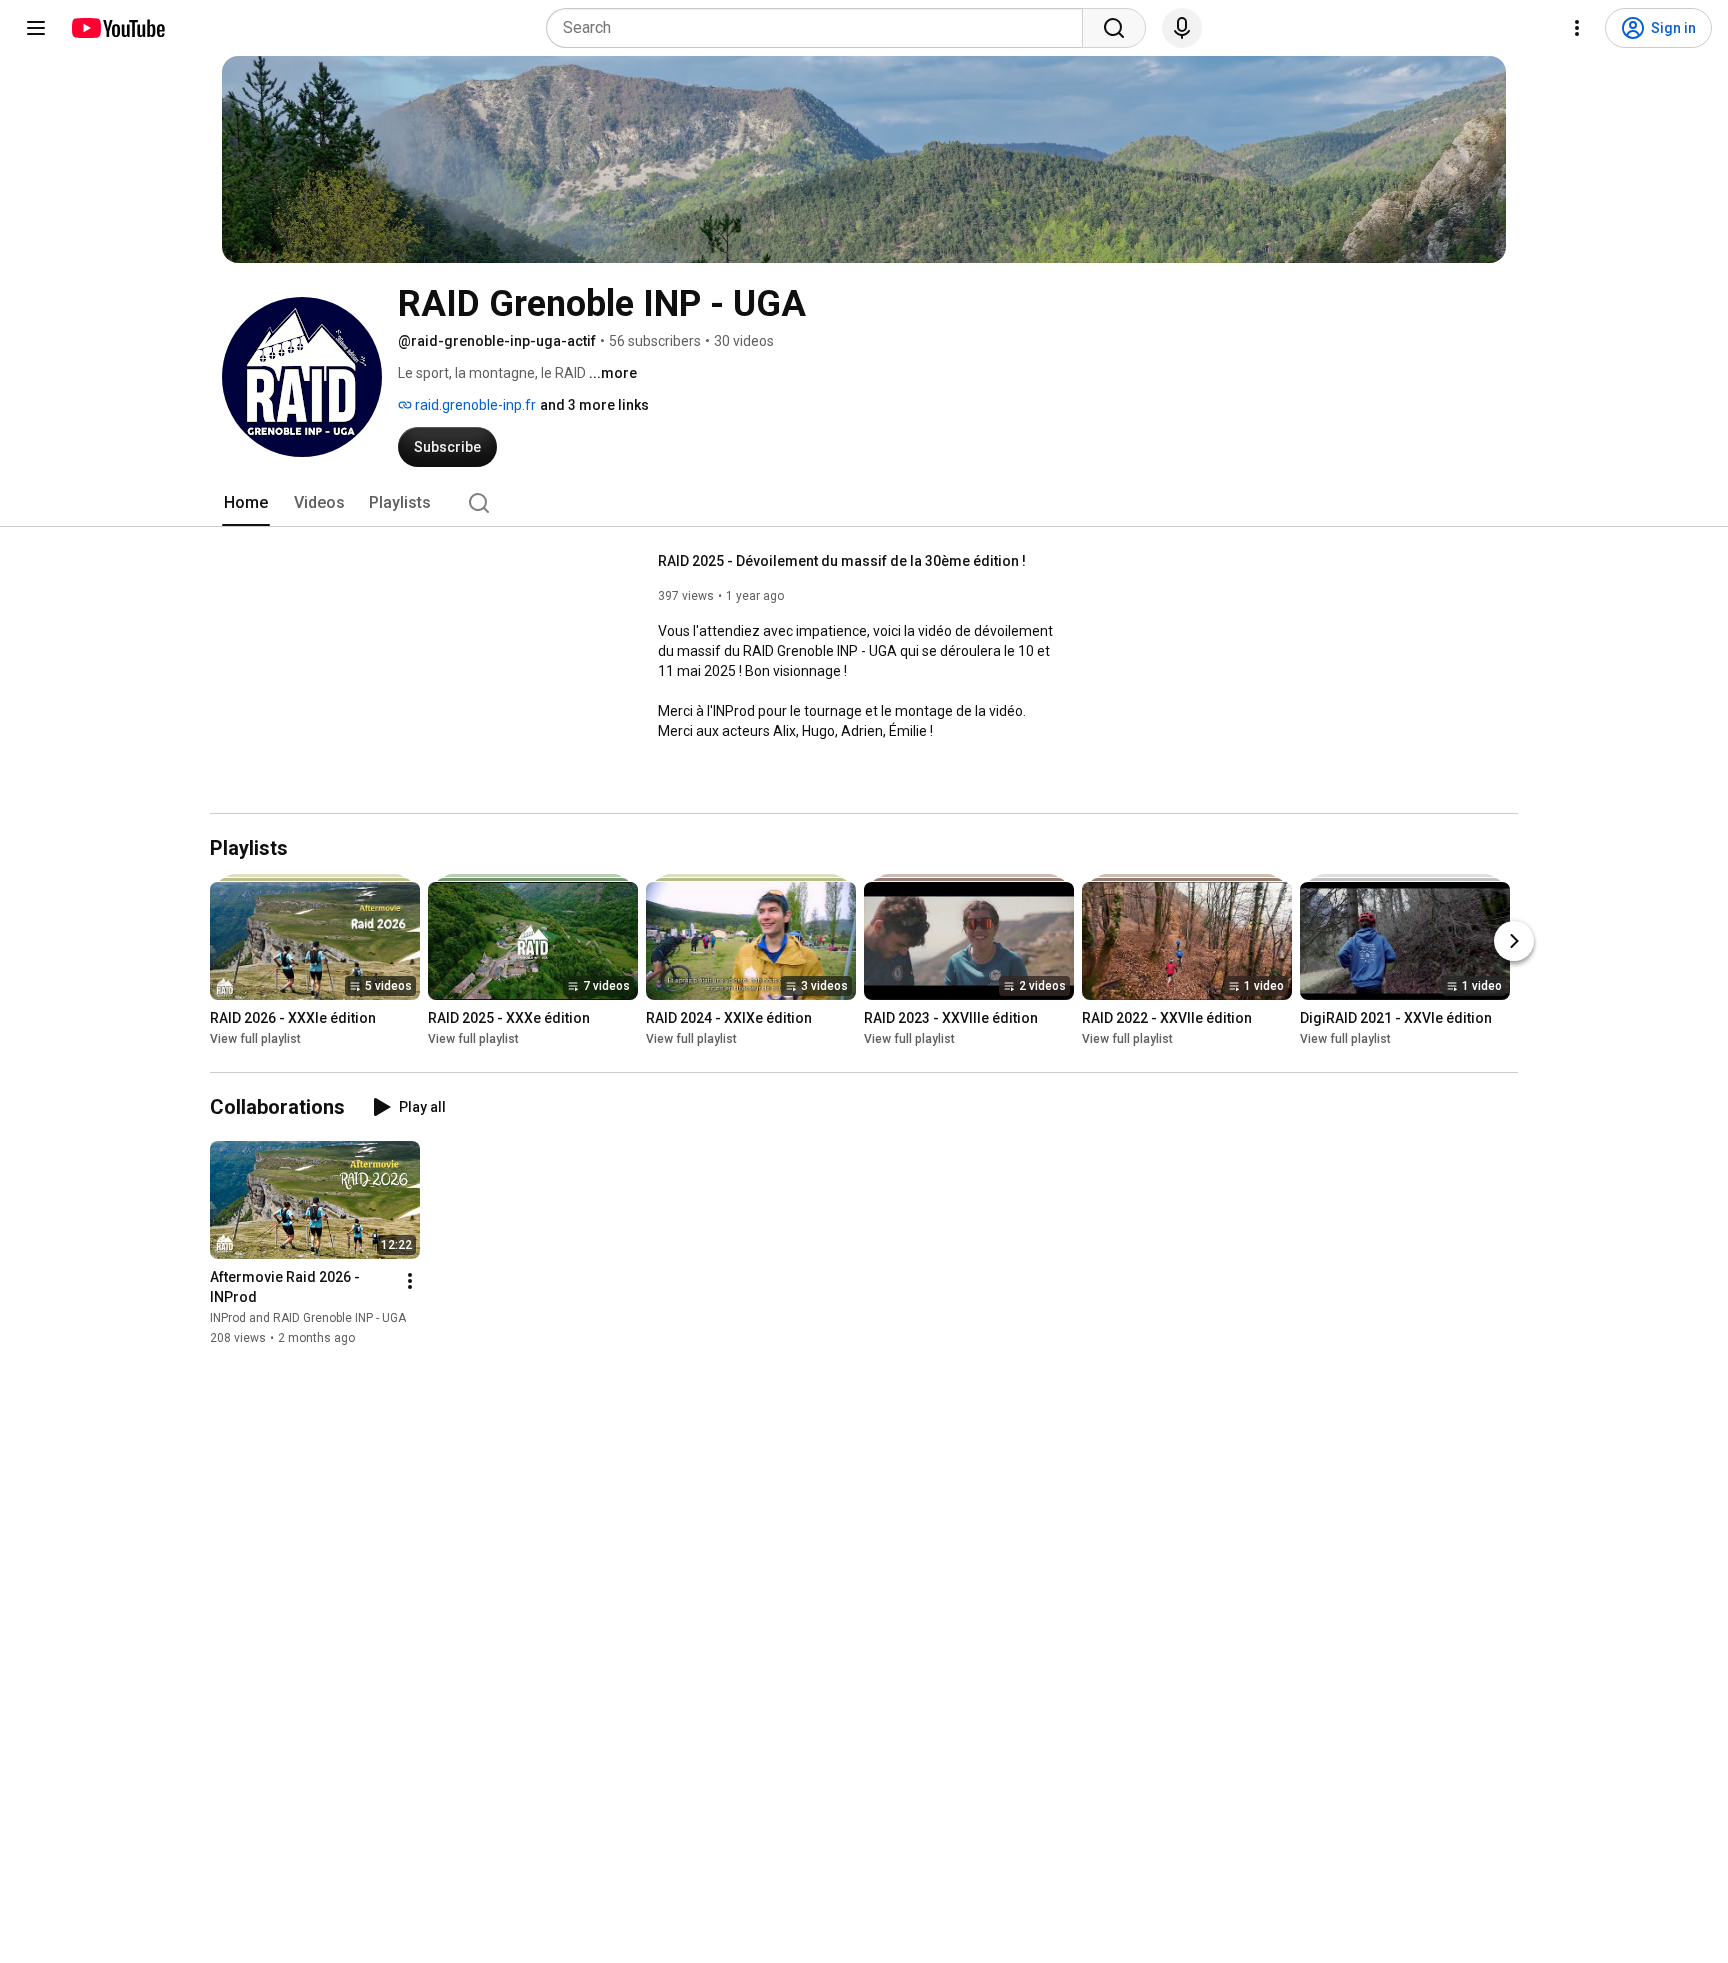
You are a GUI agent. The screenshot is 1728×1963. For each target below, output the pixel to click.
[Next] (1514, 941)
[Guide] (36, 28)
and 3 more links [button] (594, 405)
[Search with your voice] (1182, 28)
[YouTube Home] (117, 28)
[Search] (1114, 28)
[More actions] (410, 1281)
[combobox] (820, 28)
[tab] (246, 503)
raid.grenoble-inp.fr (474, 405)
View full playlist (255, 1039)
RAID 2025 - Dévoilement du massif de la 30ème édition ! (842, 561)
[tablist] (864, 503)
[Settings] (1577, 28)
